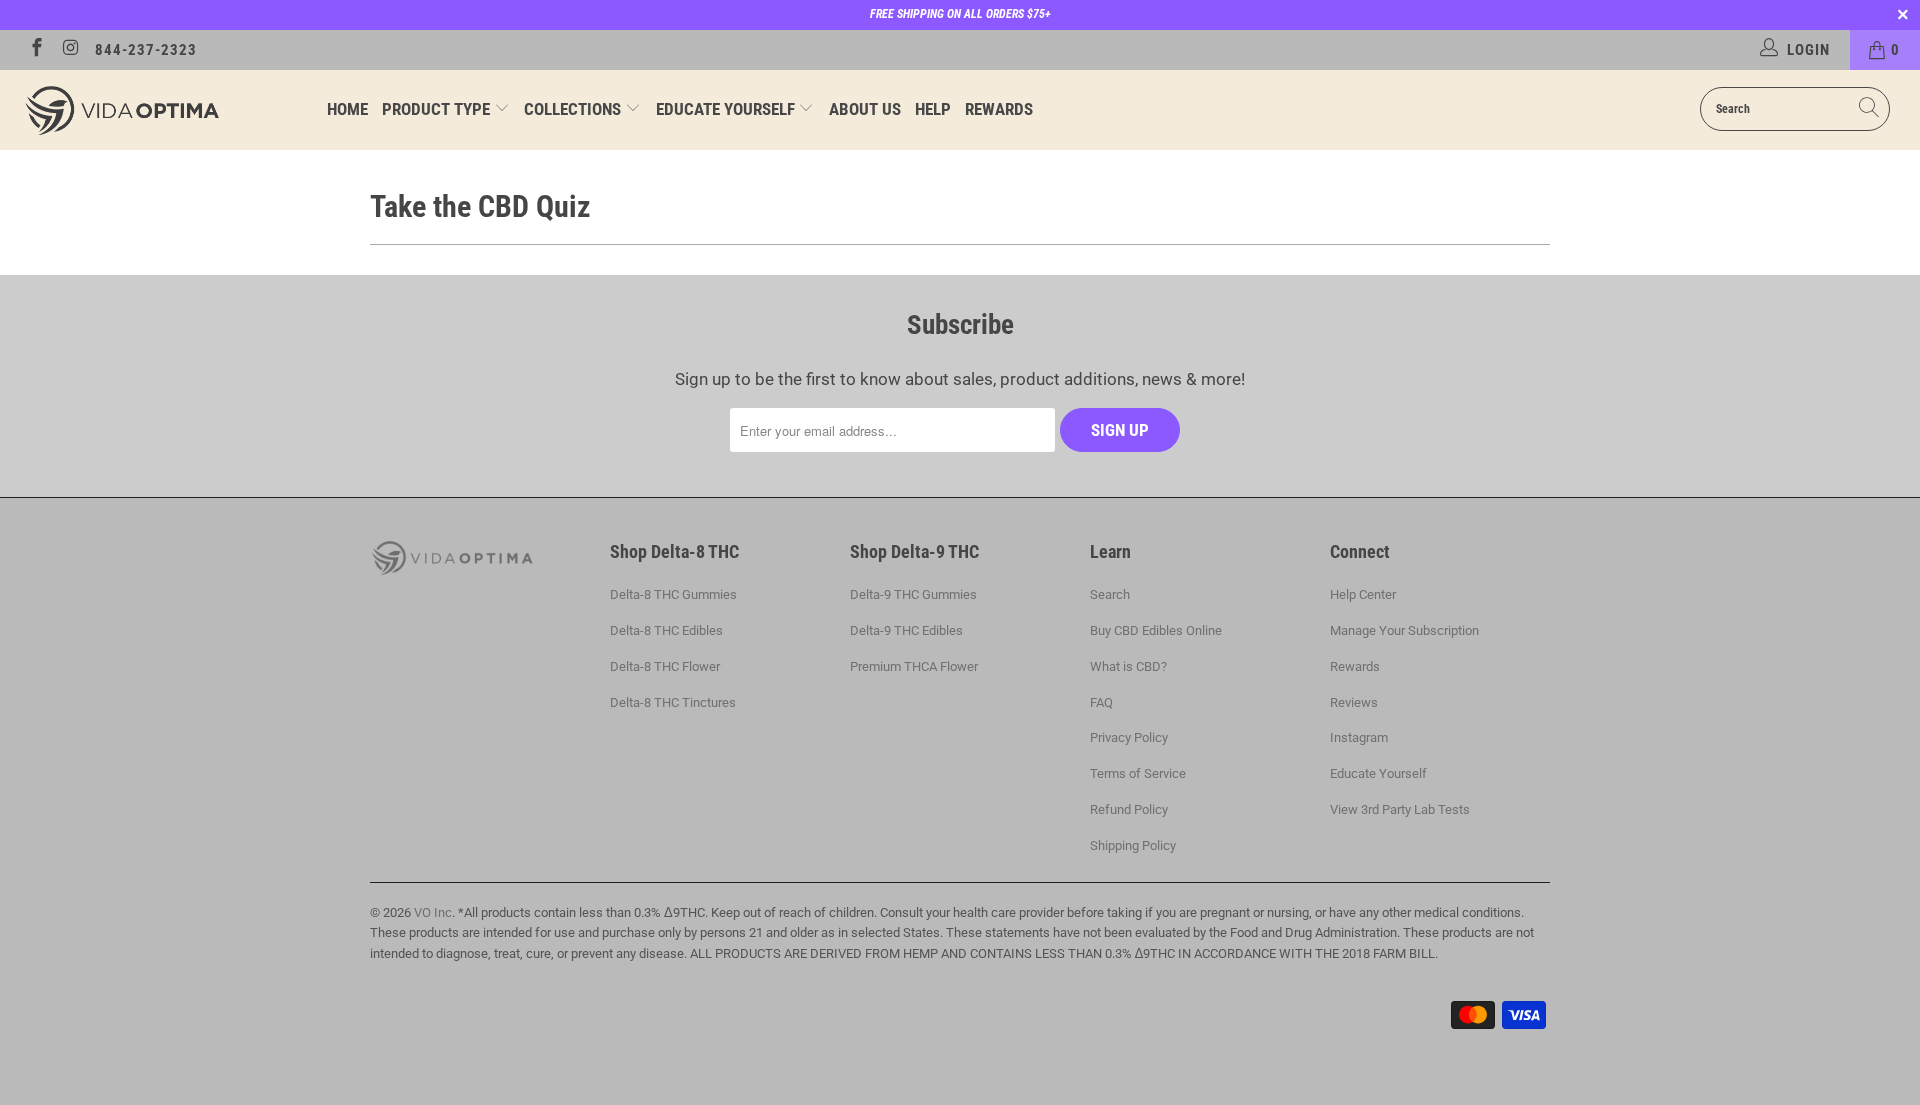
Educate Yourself (727, 109)
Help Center (1363, 594)
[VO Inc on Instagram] (70, 50)
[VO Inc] (163, 109)
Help (933, 109)
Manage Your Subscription (1404, 630)
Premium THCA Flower (914, 666)
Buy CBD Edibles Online (1156, 630)
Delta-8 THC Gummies (673, 594)
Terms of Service (1138, 773)
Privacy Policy (1129, 737)
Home (347, 109)
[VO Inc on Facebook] (35, 50)
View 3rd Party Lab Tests (1400, 809)
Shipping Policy (1133, 845)
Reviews (1354, 702)
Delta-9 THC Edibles (906, 630)
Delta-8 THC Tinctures (673, 702)
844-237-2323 (146, 50)
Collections (574, 109)
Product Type (438, 109)
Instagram (1359, 737)
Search (1110, 594)
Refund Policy (1129, 809)
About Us (865, 109)
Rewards (999, 109)
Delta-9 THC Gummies (913, 594)
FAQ (1101, 702)
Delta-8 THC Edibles (666, 630)
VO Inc (433, 912)
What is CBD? (1128, 666)
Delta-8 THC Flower (665, 666)
